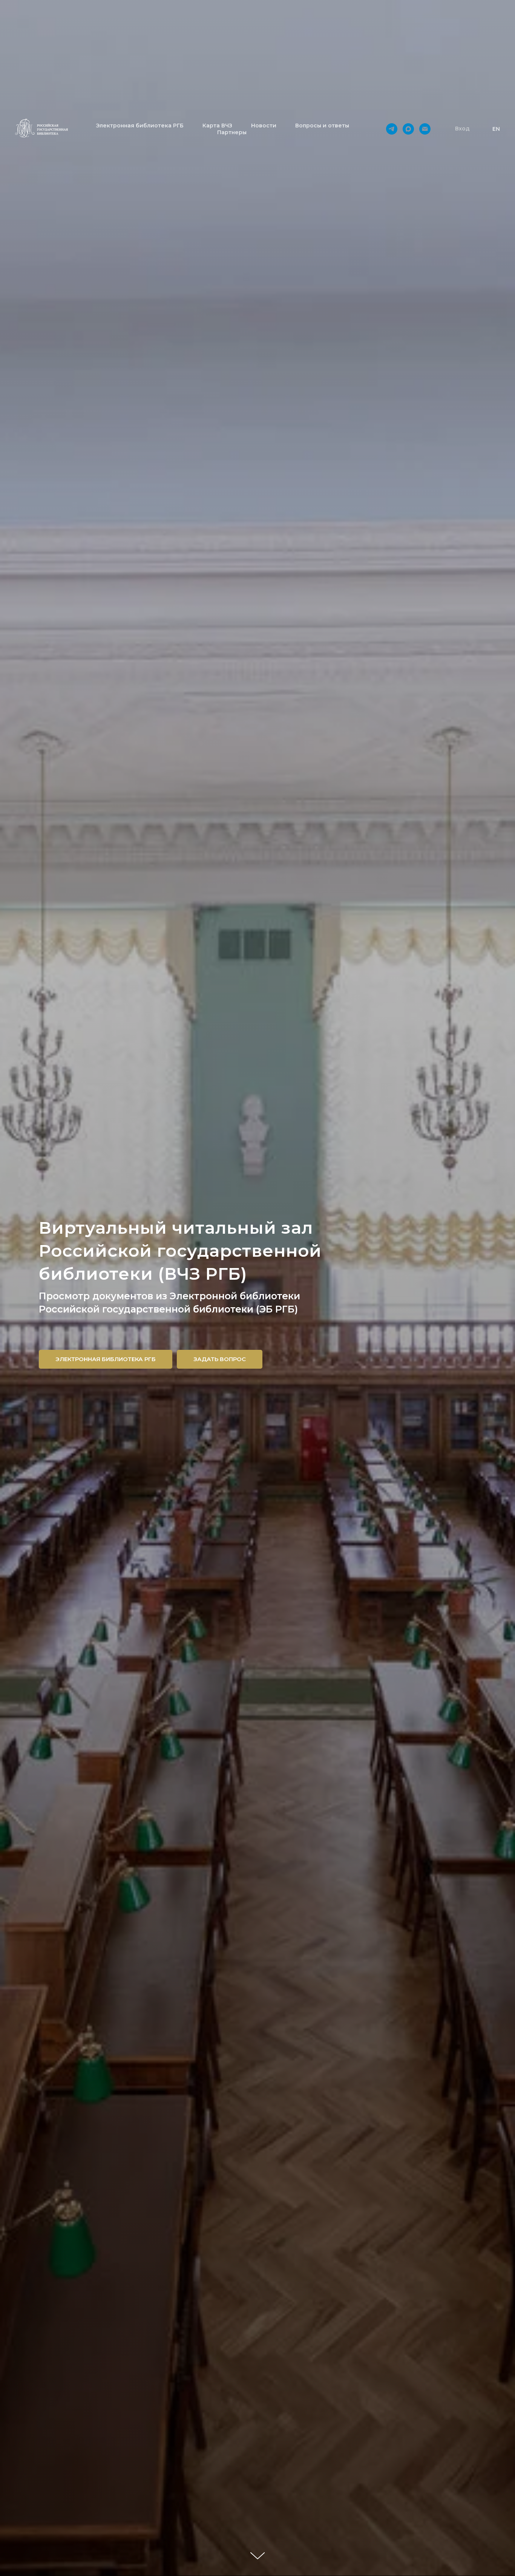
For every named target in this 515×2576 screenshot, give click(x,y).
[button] (462, 129)
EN (496, 129)
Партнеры (232, 132)
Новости (264, 126)
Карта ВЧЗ (217, 126)
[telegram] (392, 129)
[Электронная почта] (425, 129)
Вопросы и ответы (322, 126)
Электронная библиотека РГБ (140, 126)
